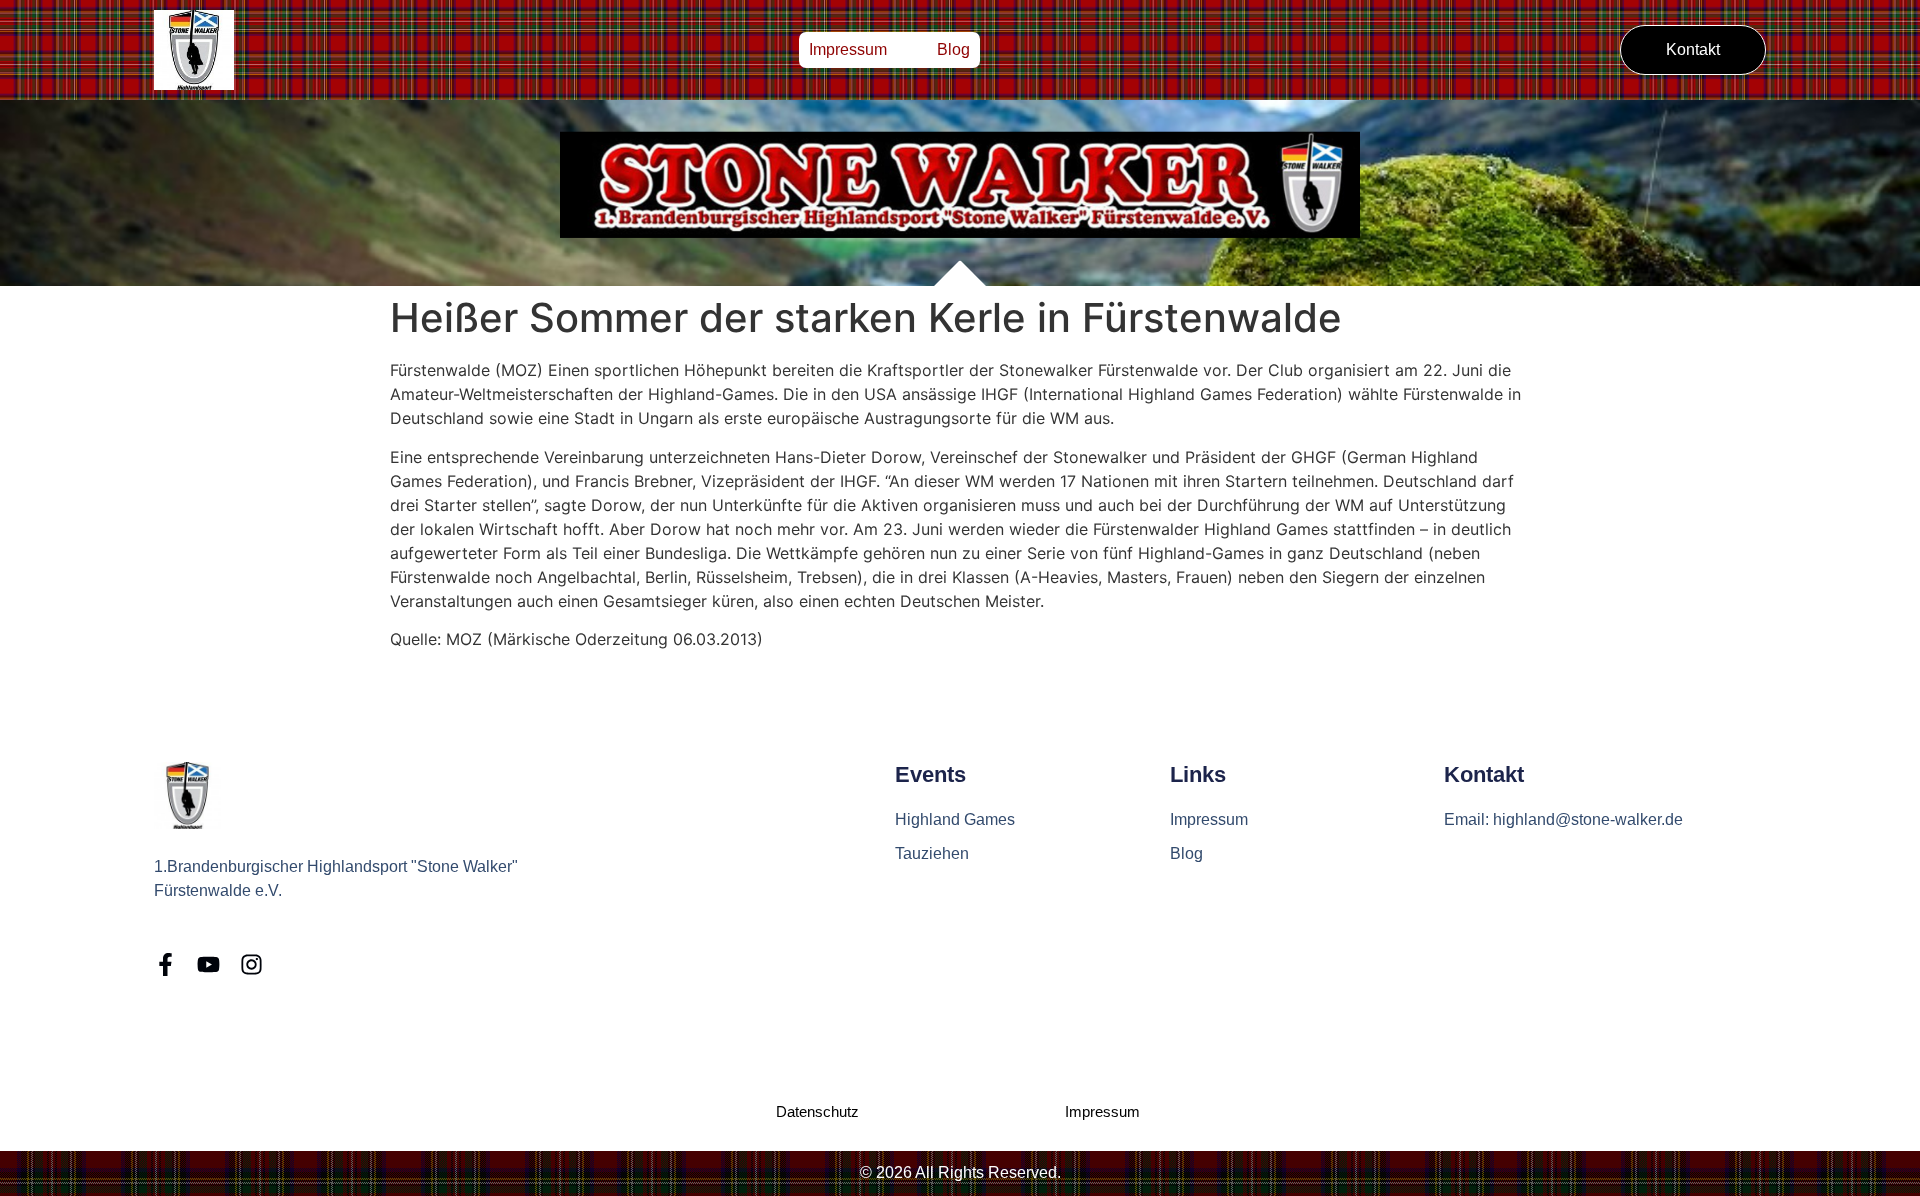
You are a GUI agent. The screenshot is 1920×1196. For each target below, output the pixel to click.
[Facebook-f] (165, 964)
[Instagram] (251, 964)
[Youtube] (208, 964)
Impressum (848, 49)
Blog (953, 49)
